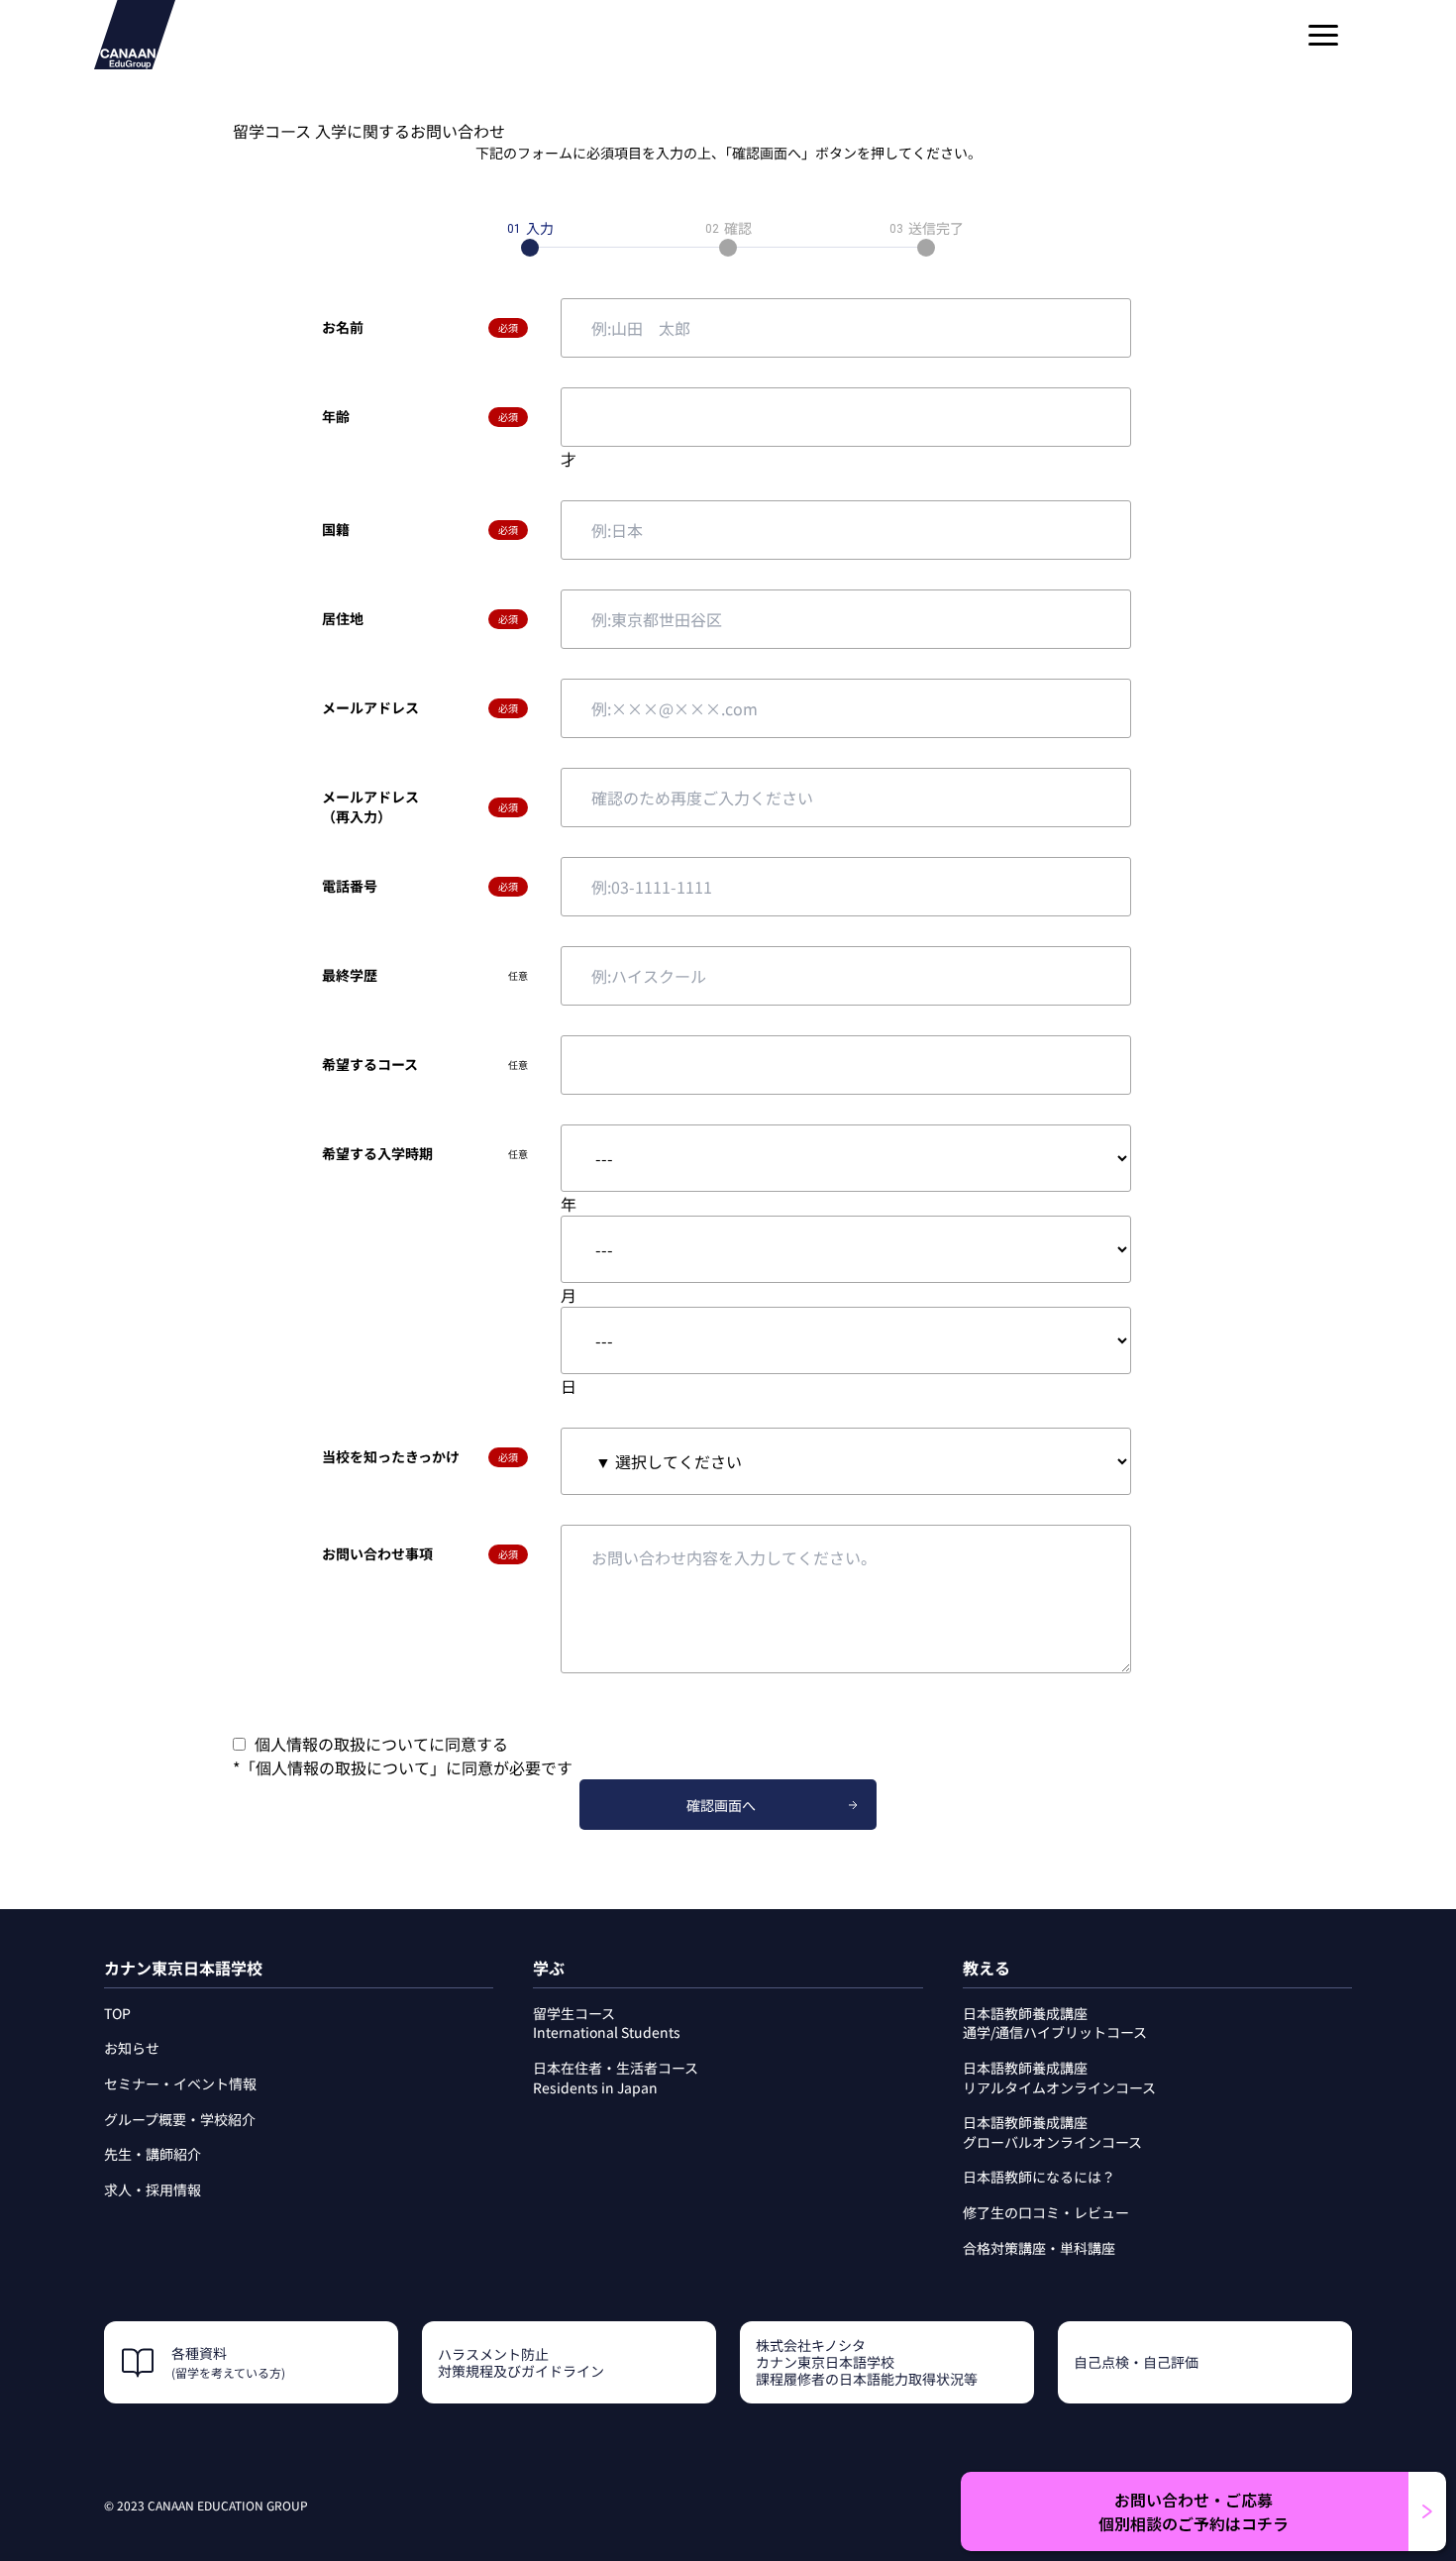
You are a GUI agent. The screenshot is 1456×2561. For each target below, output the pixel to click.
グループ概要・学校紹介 (180, 2119)
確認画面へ (721, 1805)
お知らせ (132, 2048)
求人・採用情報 (153, 2189)
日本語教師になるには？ (1039, 2177)
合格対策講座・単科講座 (1039, 2248)
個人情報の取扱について (343, 1767)
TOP (117, 2013)
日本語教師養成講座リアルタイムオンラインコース (1059, 2078)
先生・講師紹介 (153, 2154)
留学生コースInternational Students (607, 2023)
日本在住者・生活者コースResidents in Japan (616, 2078)
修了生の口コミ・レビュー (1046, 2212)
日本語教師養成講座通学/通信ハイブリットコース (1055, 2023)
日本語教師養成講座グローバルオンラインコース (1052, 2132)
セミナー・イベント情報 (180, 2083)
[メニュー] (1323, 35)
